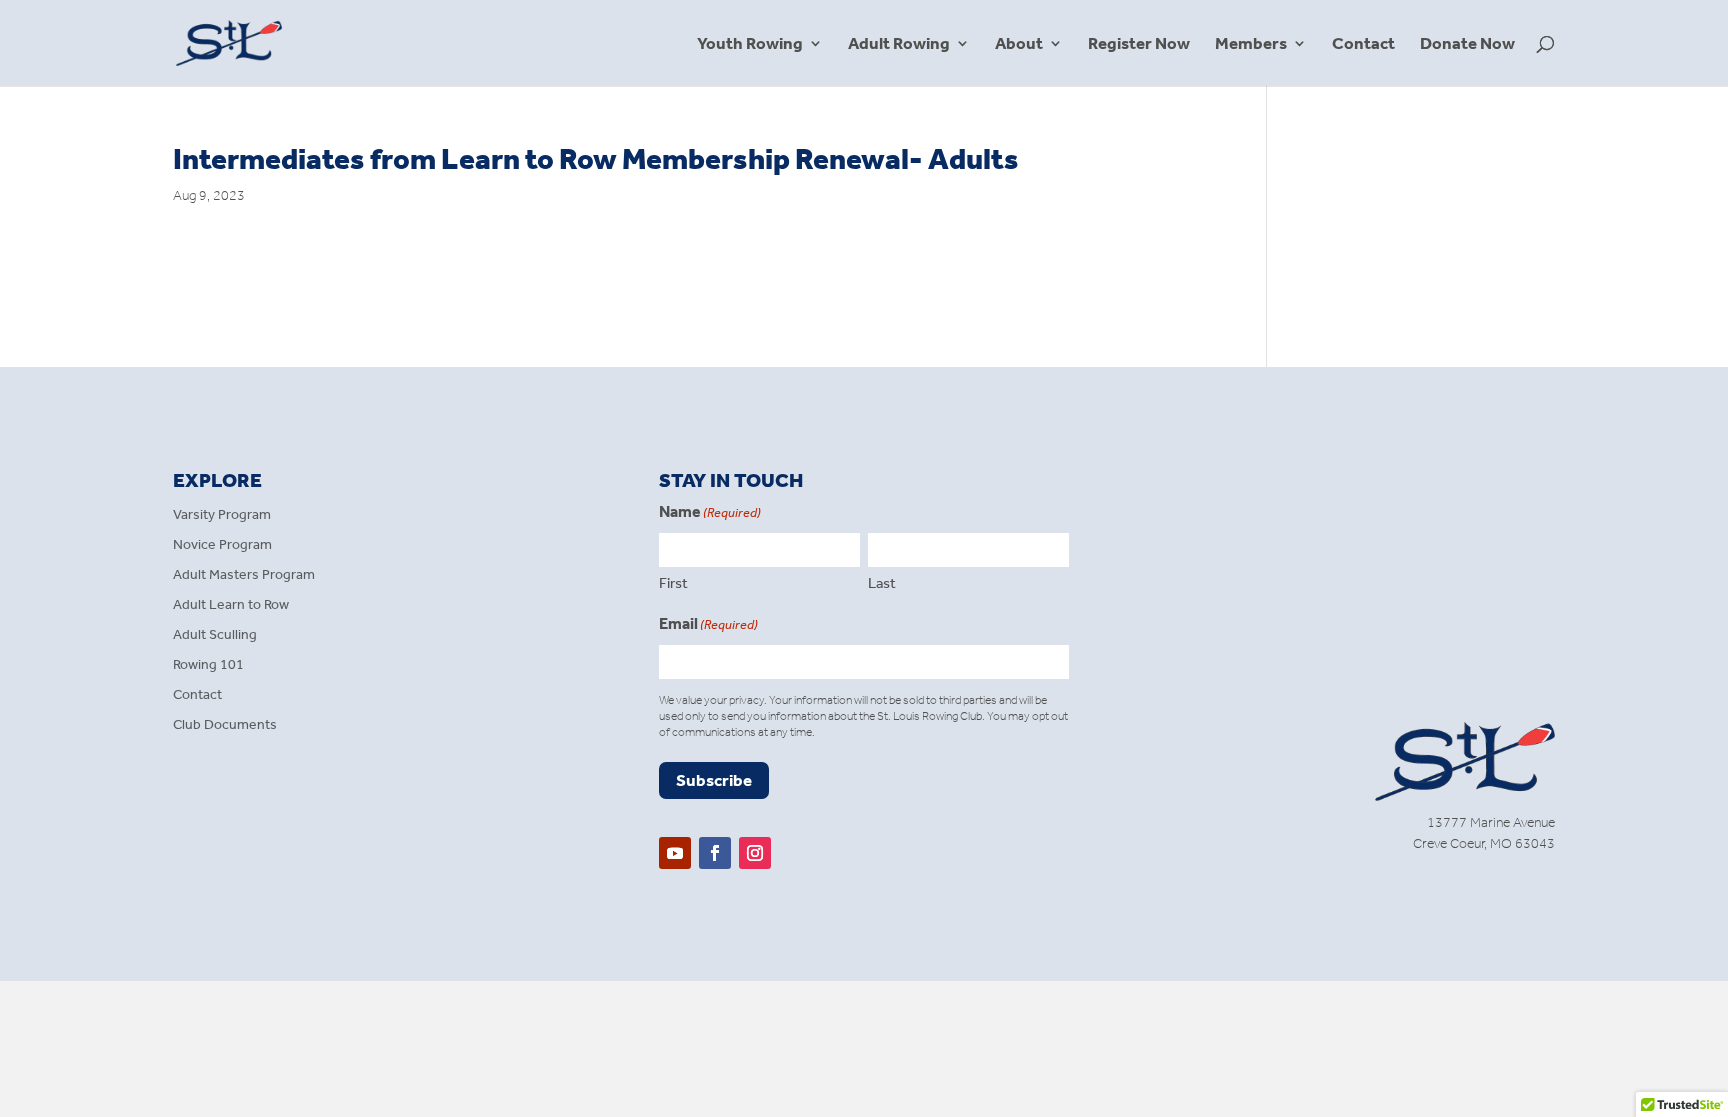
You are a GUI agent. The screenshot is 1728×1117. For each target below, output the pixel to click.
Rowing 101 (208, 665)
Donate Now (1467, 44)
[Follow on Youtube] (675, 853)
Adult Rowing (899, 44)
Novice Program (222, 545)
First (673, 583)
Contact (1363, 44)
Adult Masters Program (244, 575)
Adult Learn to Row (231, 605)
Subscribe (714, 780)
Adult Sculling (215, 635)
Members (1251, 44)
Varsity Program (222, 515)
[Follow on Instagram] (755, 853)
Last (882, 583)
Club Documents (225, 725)
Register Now (1139, 44)
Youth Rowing (750, 44)
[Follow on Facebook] (715, 853)
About (1019, 44)
